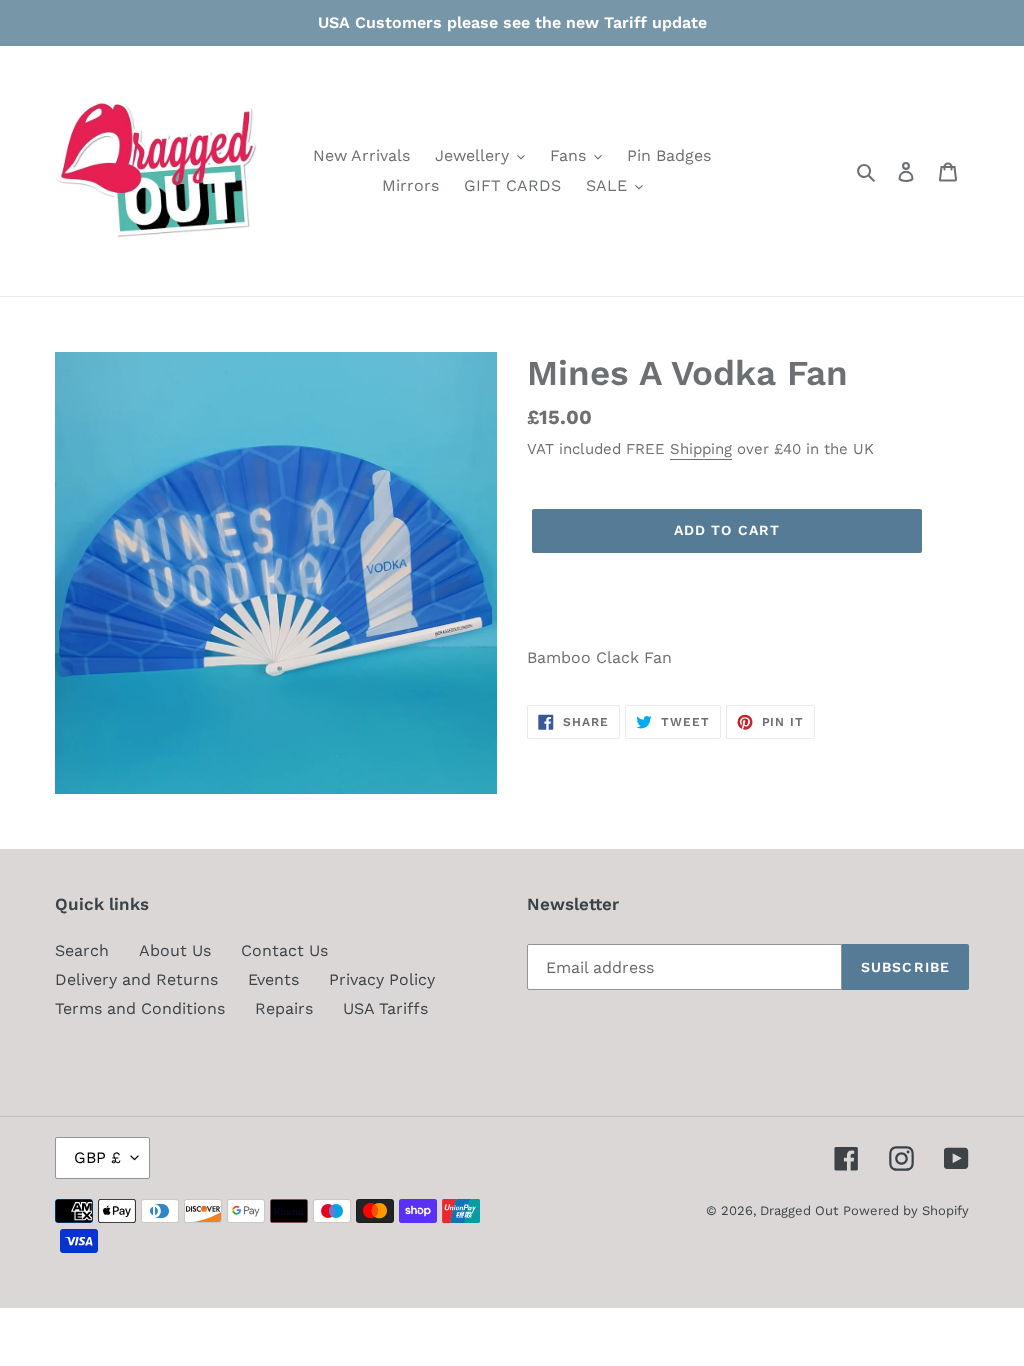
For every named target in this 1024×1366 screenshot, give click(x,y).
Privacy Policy (382, 979)
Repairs (284, 1008)
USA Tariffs (385, 1008)
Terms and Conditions (140, 1008)
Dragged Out (799, 1210)
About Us (175, 950)
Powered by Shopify (906, 1210)
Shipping (701, 449)
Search (82, 950)
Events (273, 979)
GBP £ (97, 1157)
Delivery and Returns (136, 979)
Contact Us (284, 950)
